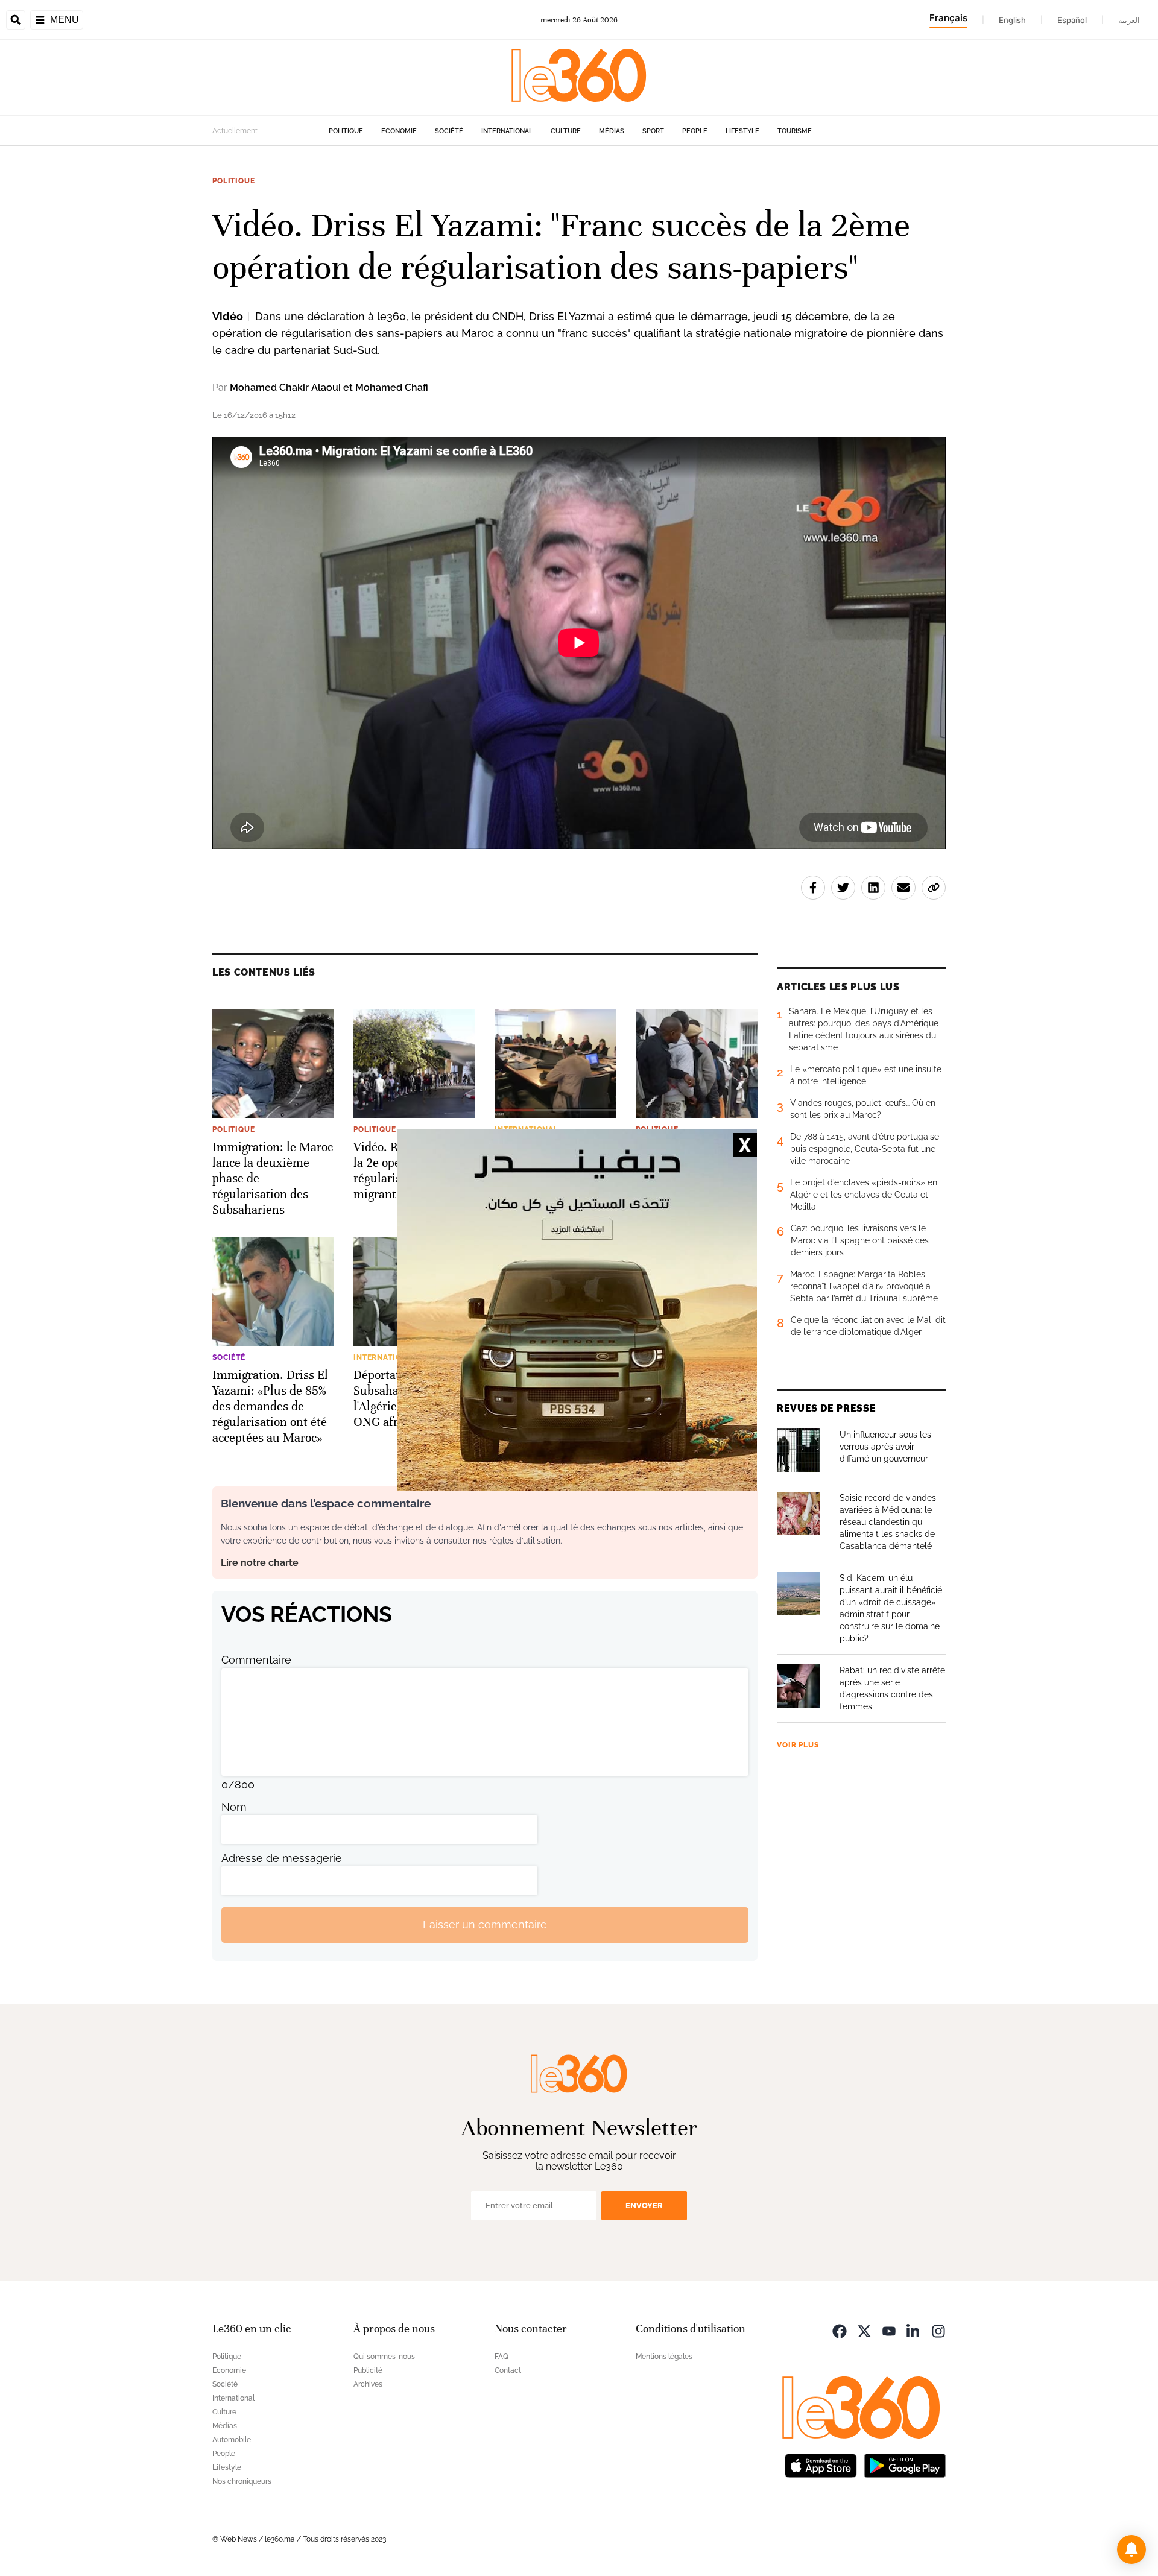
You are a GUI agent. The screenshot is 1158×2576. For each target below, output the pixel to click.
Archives (368, 2384)
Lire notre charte (260, 1563)
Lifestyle (742, 131)
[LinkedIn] (914, 2330)
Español (1072, 20)
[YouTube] (889, 2330)
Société (449, 131)
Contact (508, 2370)
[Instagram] (938, 2330)
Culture (566, 131)
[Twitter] (864, 2330)
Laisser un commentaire (485, 1924)
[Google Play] (905, 2465)
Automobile (232, 2440)
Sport (653, 131)
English (1012, 20)
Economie (399, 131)
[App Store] (821, 2465)
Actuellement (235, 131)
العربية (1129, 20)
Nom (234, 1807)
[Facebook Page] (840, 2330)
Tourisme (795, 131)
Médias (612, 131)
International (507, 131)
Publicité (368, 2370)
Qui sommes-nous (384, 2357)
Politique (346, 131)
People (695, 131)
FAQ (501, 2357)
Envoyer (644, 2205)
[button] (1131, 2549)
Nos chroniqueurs (242, 2481)
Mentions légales (664, 2357)
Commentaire (256, 1660)
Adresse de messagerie (282, 1858)
